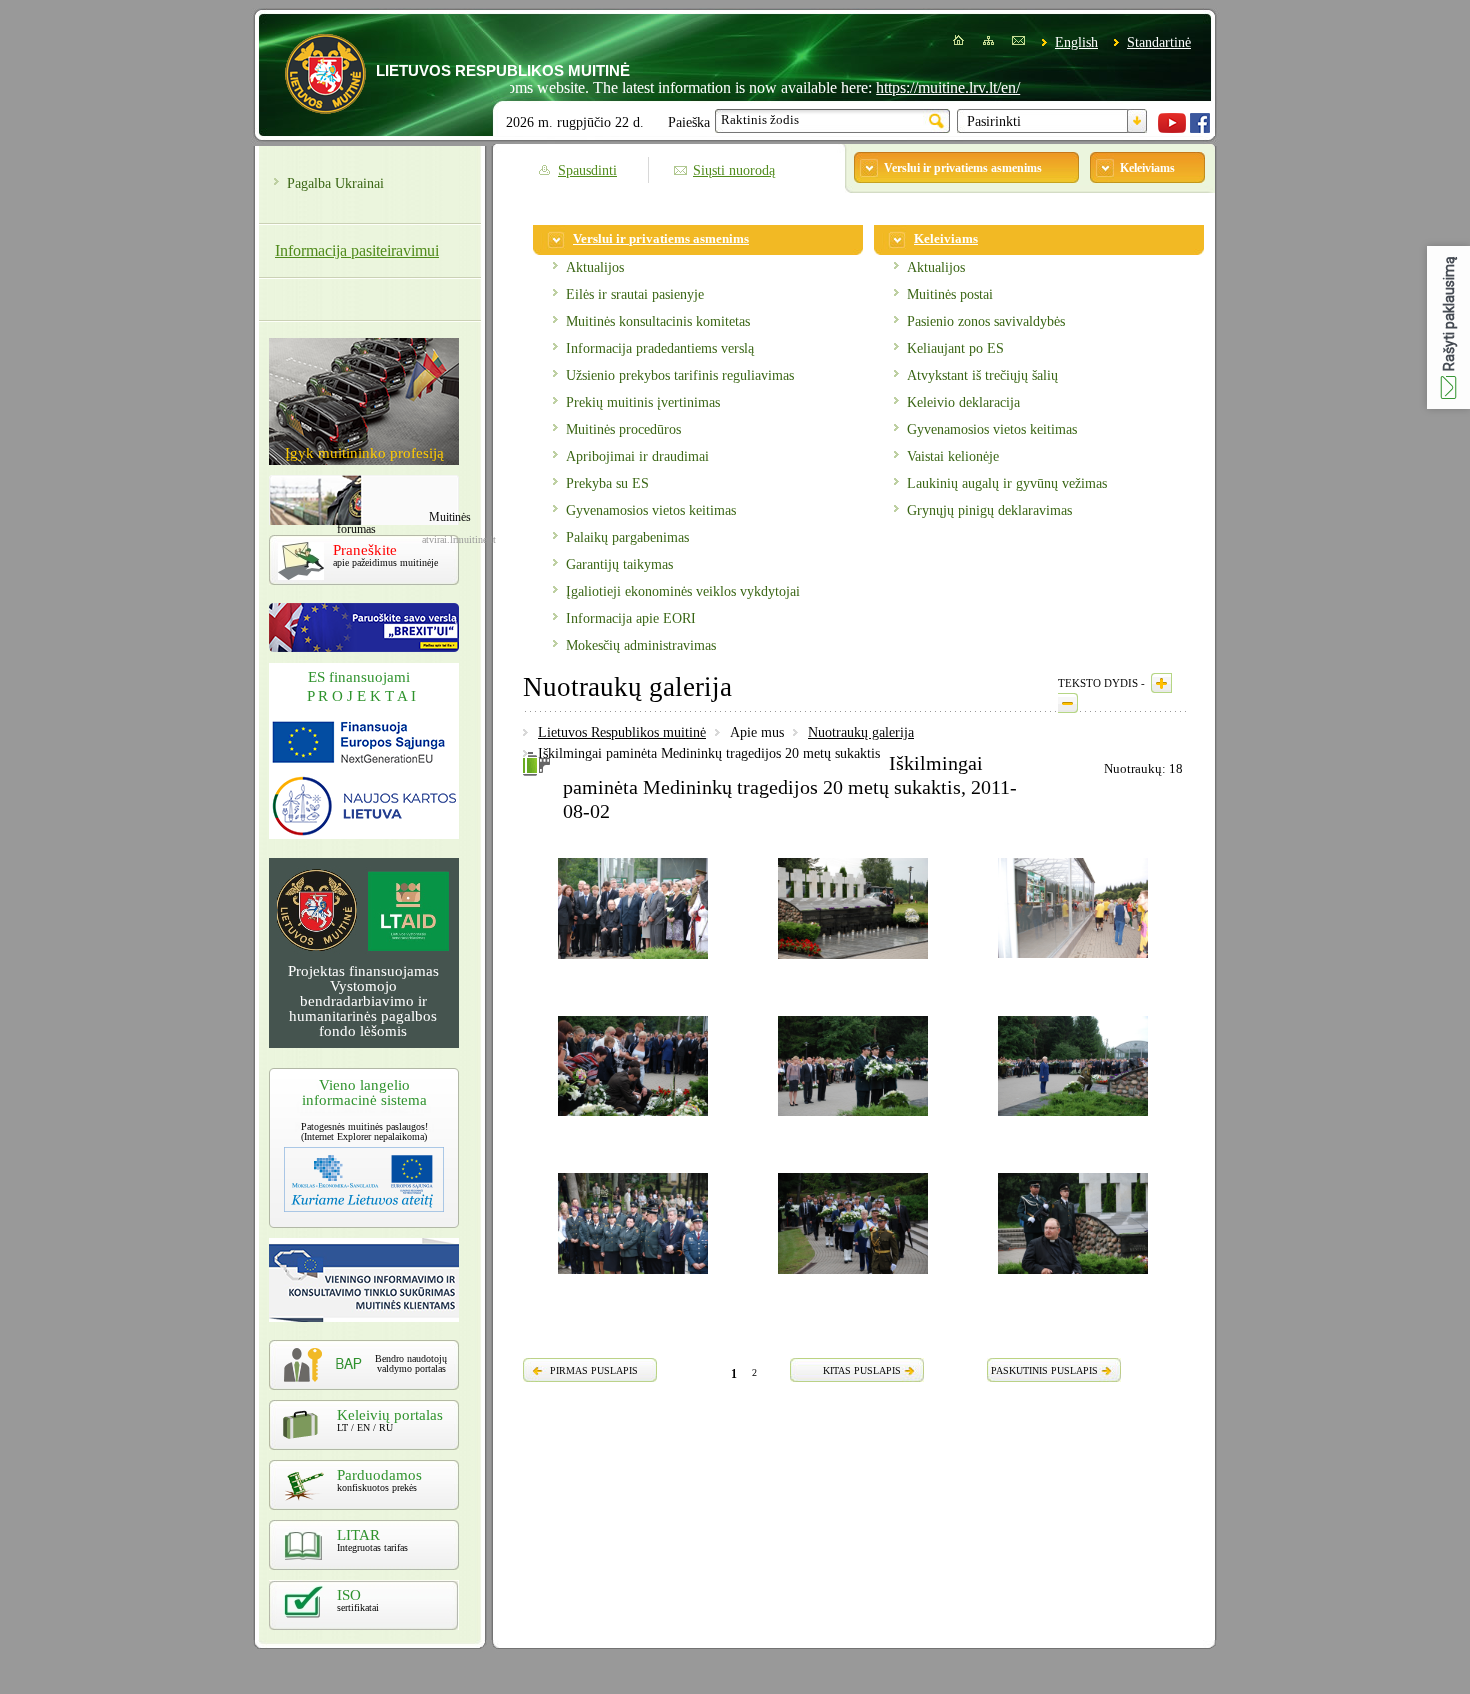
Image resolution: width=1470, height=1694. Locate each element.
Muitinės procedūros (623, 429)
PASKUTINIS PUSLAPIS (1044, 1370)
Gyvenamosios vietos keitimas (651, 510)
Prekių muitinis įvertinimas (643, 402)
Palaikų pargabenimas (627, 537)
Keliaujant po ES (955, 348)
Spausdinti (587, 170)
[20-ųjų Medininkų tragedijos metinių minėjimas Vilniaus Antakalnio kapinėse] (633, 1277)
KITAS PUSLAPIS (862, 1370)
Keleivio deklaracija (963, 402)
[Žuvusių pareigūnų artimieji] (633, 1119)
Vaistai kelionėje (953, 456)
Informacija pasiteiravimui (357, 250)
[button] (1448, 327)
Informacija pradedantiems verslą (660, 348)
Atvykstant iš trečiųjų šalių (982, 375)
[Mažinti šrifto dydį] (1068, 703)
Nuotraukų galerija (861, 732)
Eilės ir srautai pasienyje (635, 294)
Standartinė (1159, 42)
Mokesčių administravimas (641, 645)
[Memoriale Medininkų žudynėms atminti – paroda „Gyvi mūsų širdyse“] (1073, 961)
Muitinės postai (950, 294)
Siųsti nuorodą (734, 170)
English (1076, 42)
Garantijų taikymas (619, 564)
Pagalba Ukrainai (335, 183)
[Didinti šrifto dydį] (1161, 683)
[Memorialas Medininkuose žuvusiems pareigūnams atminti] (853, 962)
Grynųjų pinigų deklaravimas (989, 510)
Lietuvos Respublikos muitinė (622, 732)
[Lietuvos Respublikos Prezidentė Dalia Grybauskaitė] (1073, 1119)
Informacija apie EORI (631, 618)
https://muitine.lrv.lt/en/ (910, 87)
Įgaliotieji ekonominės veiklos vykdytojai (683, 591)
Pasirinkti (994, 121)
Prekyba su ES (607, 483)
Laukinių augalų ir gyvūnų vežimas (1007, 483)
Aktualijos (595, 267)
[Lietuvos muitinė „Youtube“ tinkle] (1172, 128)
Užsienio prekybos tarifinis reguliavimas (680, 375)
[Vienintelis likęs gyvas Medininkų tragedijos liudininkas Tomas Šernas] (1073, 1277)
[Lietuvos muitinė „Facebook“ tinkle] (1200, 128)
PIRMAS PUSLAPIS (594, 1370)
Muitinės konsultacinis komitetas (658, 321)
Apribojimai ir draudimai (637, 456)
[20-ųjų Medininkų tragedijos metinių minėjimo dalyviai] (633, 962)
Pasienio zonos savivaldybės (986, 321)
